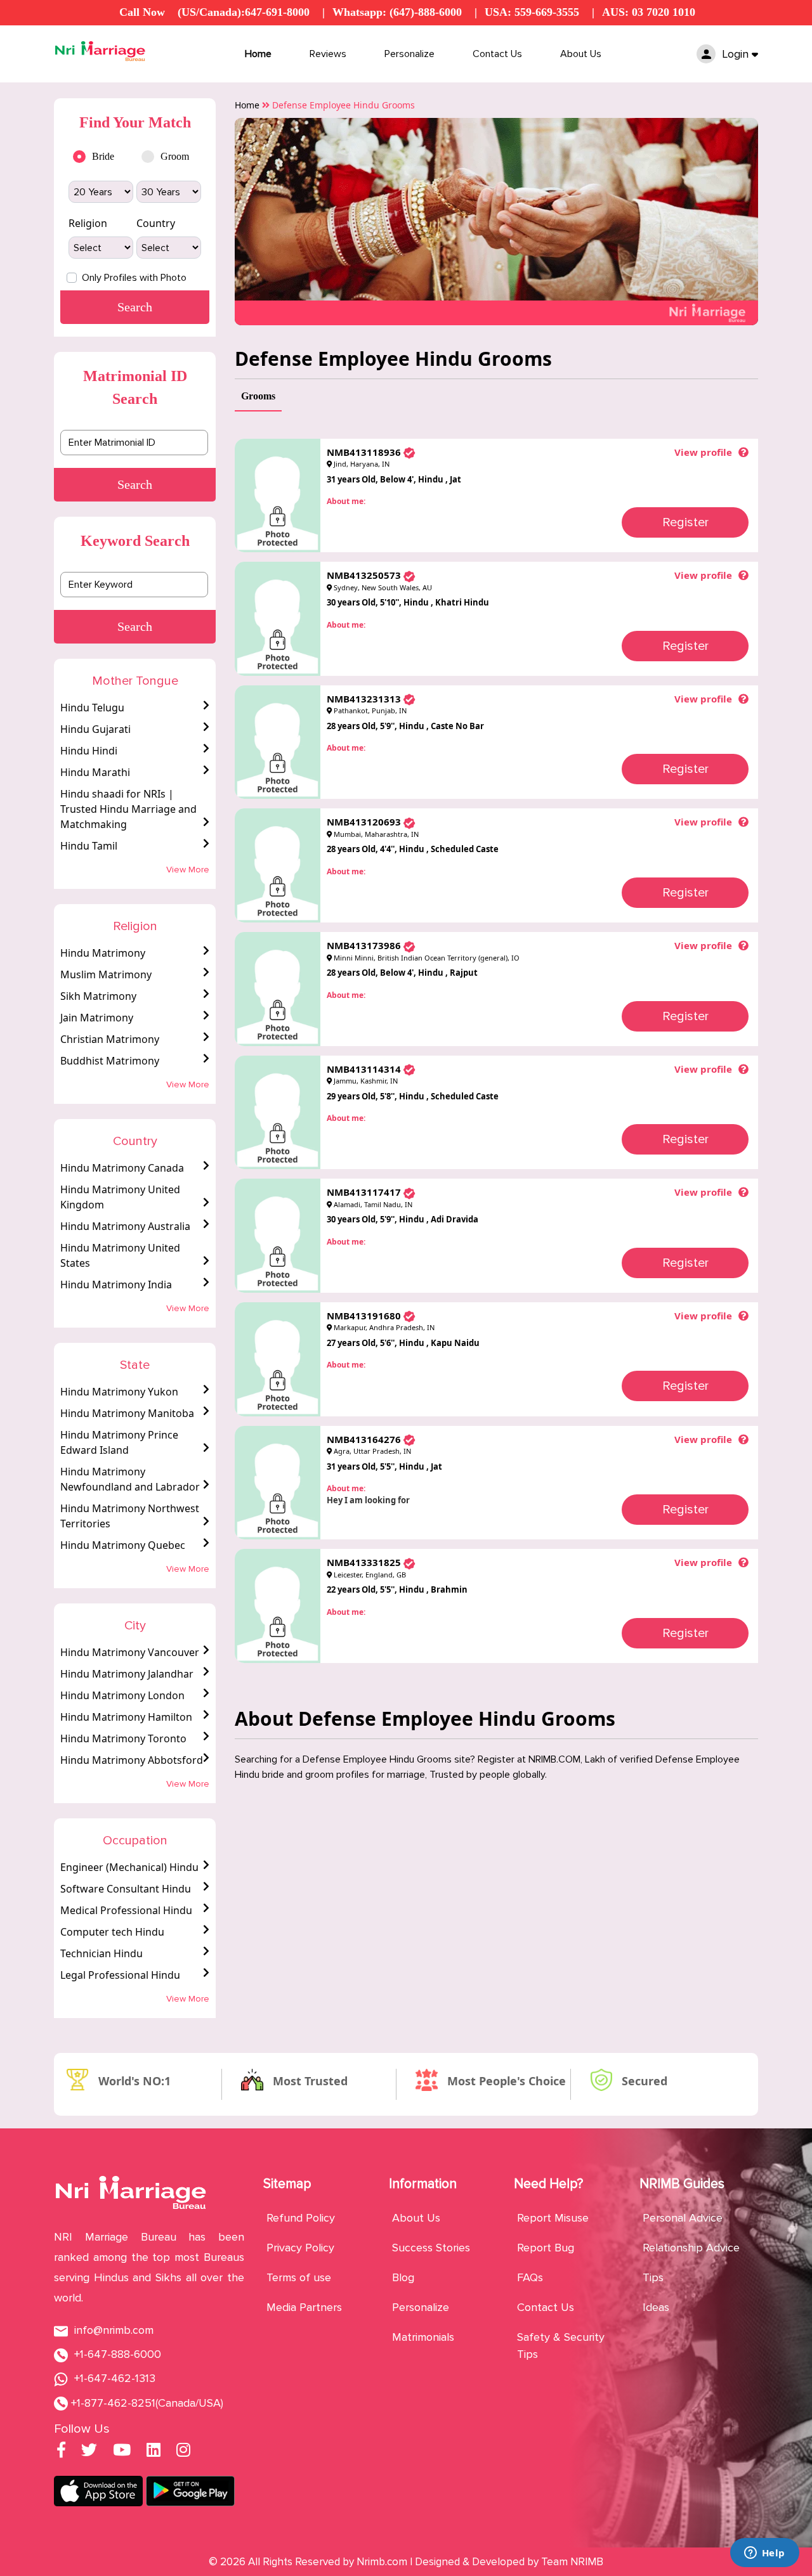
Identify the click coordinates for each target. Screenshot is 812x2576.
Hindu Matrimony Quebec (123, 1545)
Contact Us (497, 54)
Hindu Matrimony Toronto (123, 1738)
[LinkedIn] (154, 2452)
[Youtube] (122, 2452)
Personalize (409, 54)
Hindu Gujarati (95, 729)
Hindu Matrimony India (116, 1285)
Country (156, 223)
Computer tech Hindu (112, 1932)
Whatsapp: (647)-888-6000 (397, 12)
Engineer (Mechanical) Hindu (129, 1867)
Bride (103, 156)
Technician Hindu (101, 1953)
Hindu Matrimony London (122, 1695)
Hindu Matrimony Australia (125, 1226)
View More (188, 870)
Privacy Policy (300, 2248)
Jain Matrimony (97, 1018)
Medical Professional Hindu (126, 1910)
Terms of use (299, 2277)
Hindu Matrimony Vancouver (130, 1652)
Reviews (328, 54)
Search (135, 484)
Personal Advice (683, 2218)
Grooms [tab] (258, 396)
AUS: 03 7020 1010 (649, 12)
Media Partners (304, 2307)
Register (685, 522)
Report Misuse (553, 2218)
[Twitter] (89, 2452)
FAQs (530, 2277)
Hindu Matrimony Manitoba (127, 1413)
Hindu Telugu (92, 708)
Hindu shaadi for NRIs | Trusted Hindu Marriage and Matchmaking (128, 809)
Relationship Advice (691, 2248)
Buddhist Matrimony (110, 1061)
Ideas (656, 2307)
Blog (403, 2277)
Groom (175, 156)
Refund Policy (301, 2218)
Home (258, 54)
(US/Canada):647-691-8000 (244, 12)
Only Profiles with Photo (134, 278)
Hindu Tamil (89, 846)
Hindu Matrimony (103, 953)
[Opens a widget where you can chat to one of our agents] (764, 2554)
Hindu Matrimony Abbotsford (132, 1760)
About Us (581, 54)
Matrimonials (423, 2337)
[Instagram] (183, 2452)
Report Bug (546, 2248)
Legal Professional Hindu (120, 1975)
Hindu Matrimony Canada (122, 1168)
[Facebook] (61, 2452)
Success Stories (431, 2248)
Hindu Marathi (95, 772)
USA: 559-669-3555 (532, 12)
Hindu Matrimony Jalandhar (127, 1674)
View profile (703, 452)
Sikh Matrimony (98, 996)
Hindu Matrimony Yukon (119, 1392)
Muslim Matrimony (106, 974)
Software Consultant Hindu (126, 1889)
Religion (88, 223)
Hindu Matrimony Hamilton (126, 1717)
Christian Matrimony (110, 1039)
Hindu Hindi (89, 751)
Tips (653, 2277)
